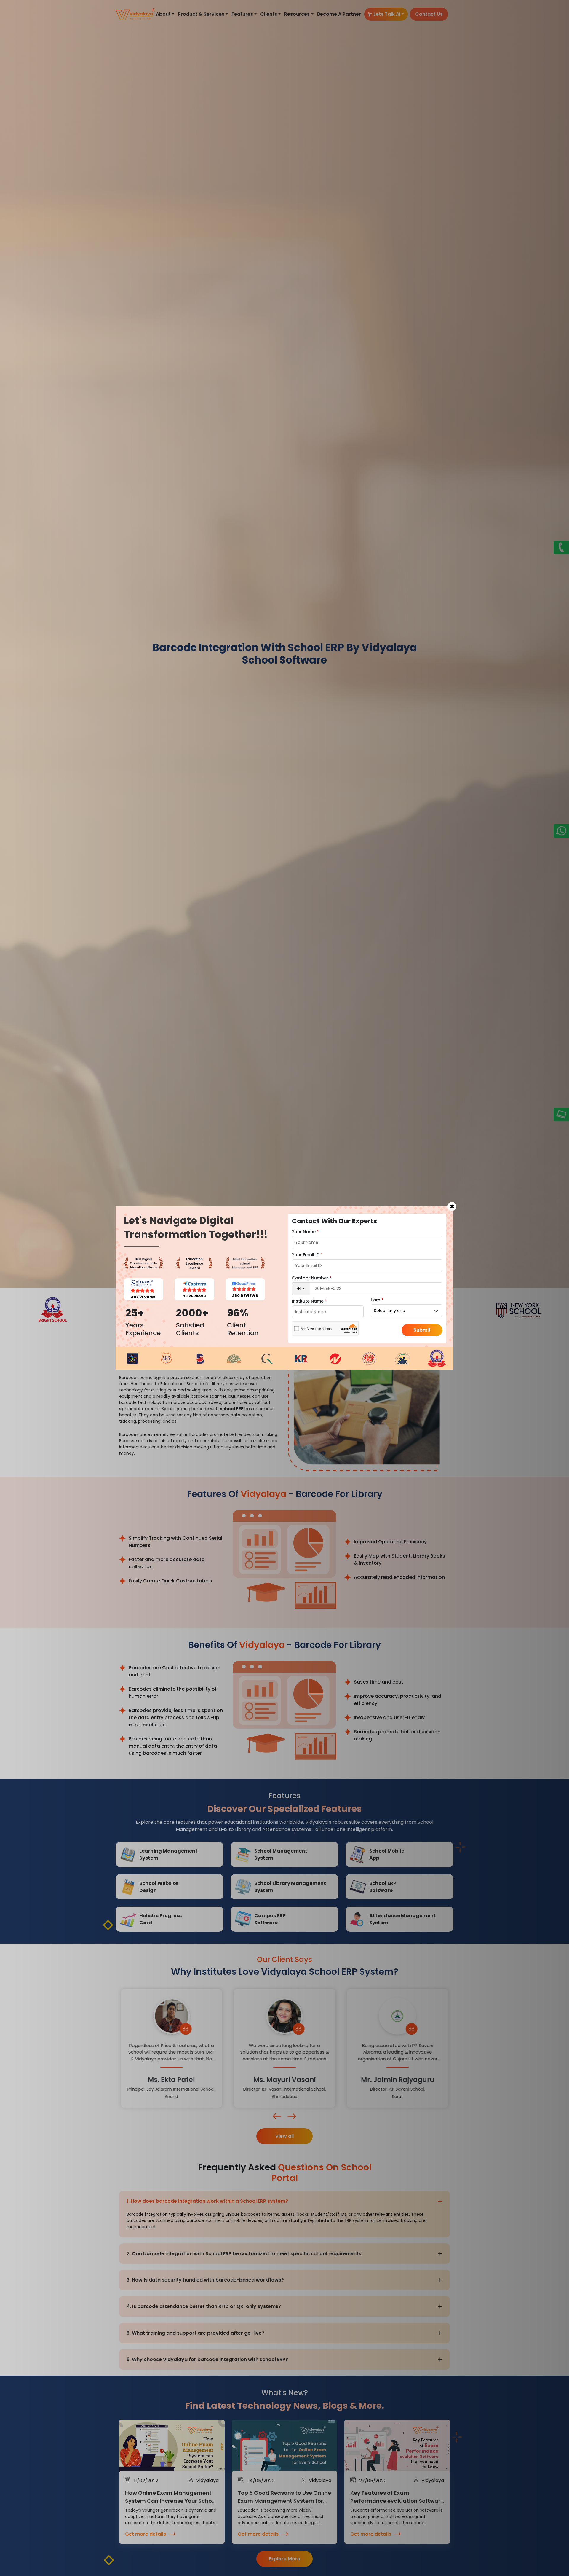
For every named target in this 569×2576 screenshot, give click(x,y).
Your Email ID (307, 1255)
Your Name (305, 1232)
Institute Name (309, 1301)
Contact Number (312, 1278)
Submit (422, 1330)
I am (377, 1300)
